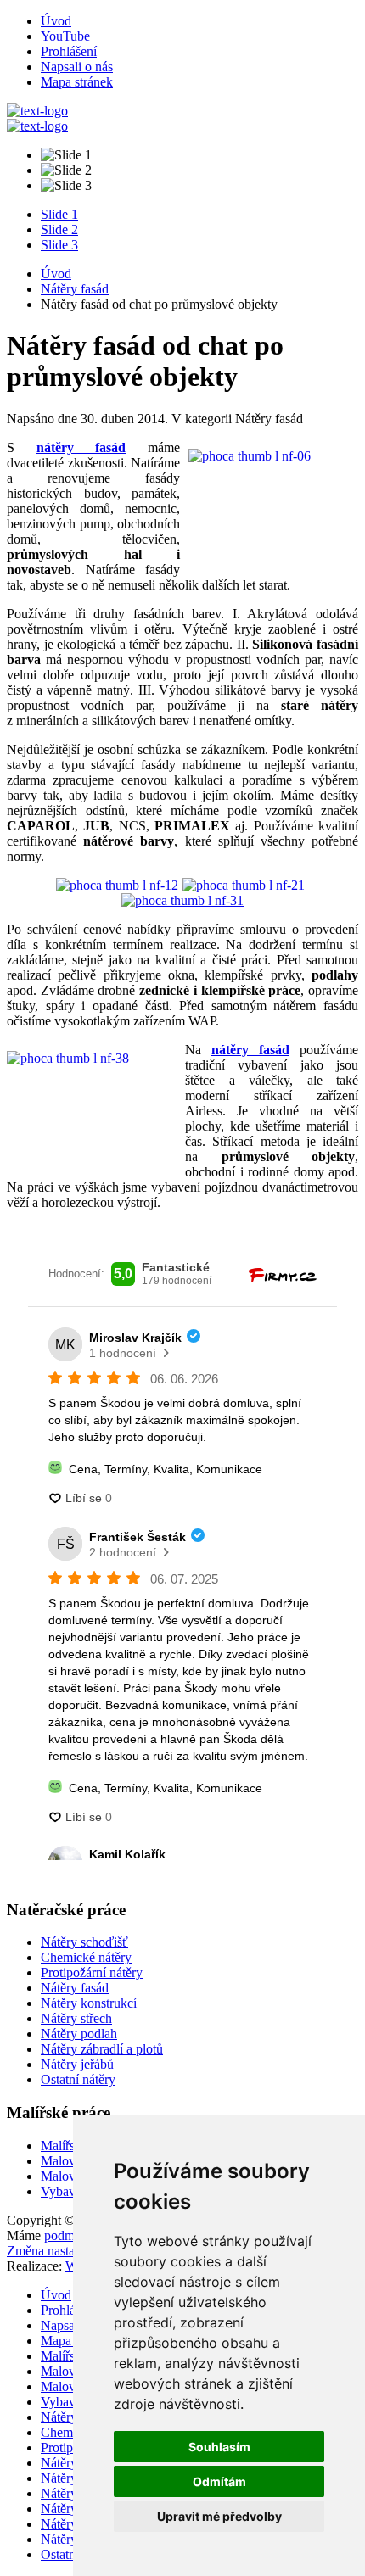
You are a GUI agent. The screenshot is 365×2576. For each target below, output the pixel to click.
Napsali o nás (77, 67)
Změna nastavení (52, 2251)
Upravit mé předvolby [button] (219, 2516)
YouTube (65, 36)
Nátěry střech (76, 2018)
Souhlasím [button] (219, 2447)
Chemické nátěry (86, 1957)
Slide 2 (59, 229)
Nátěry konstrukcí (89, 2003)
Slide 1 (59, 214)
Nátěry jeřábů (77, 2064)
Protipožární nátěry (92, 1973)
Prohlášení (69, 51)
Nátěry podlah (79, 2034)
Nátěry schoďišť (84, 1942)
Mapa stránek (77, 82)
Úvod (56, 21)
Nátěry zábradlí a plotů (102, 2049)
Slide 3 (59, 245)
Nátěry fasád (75, 289)
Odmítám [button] (219, 2481)
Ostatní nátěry (78, 2079)
